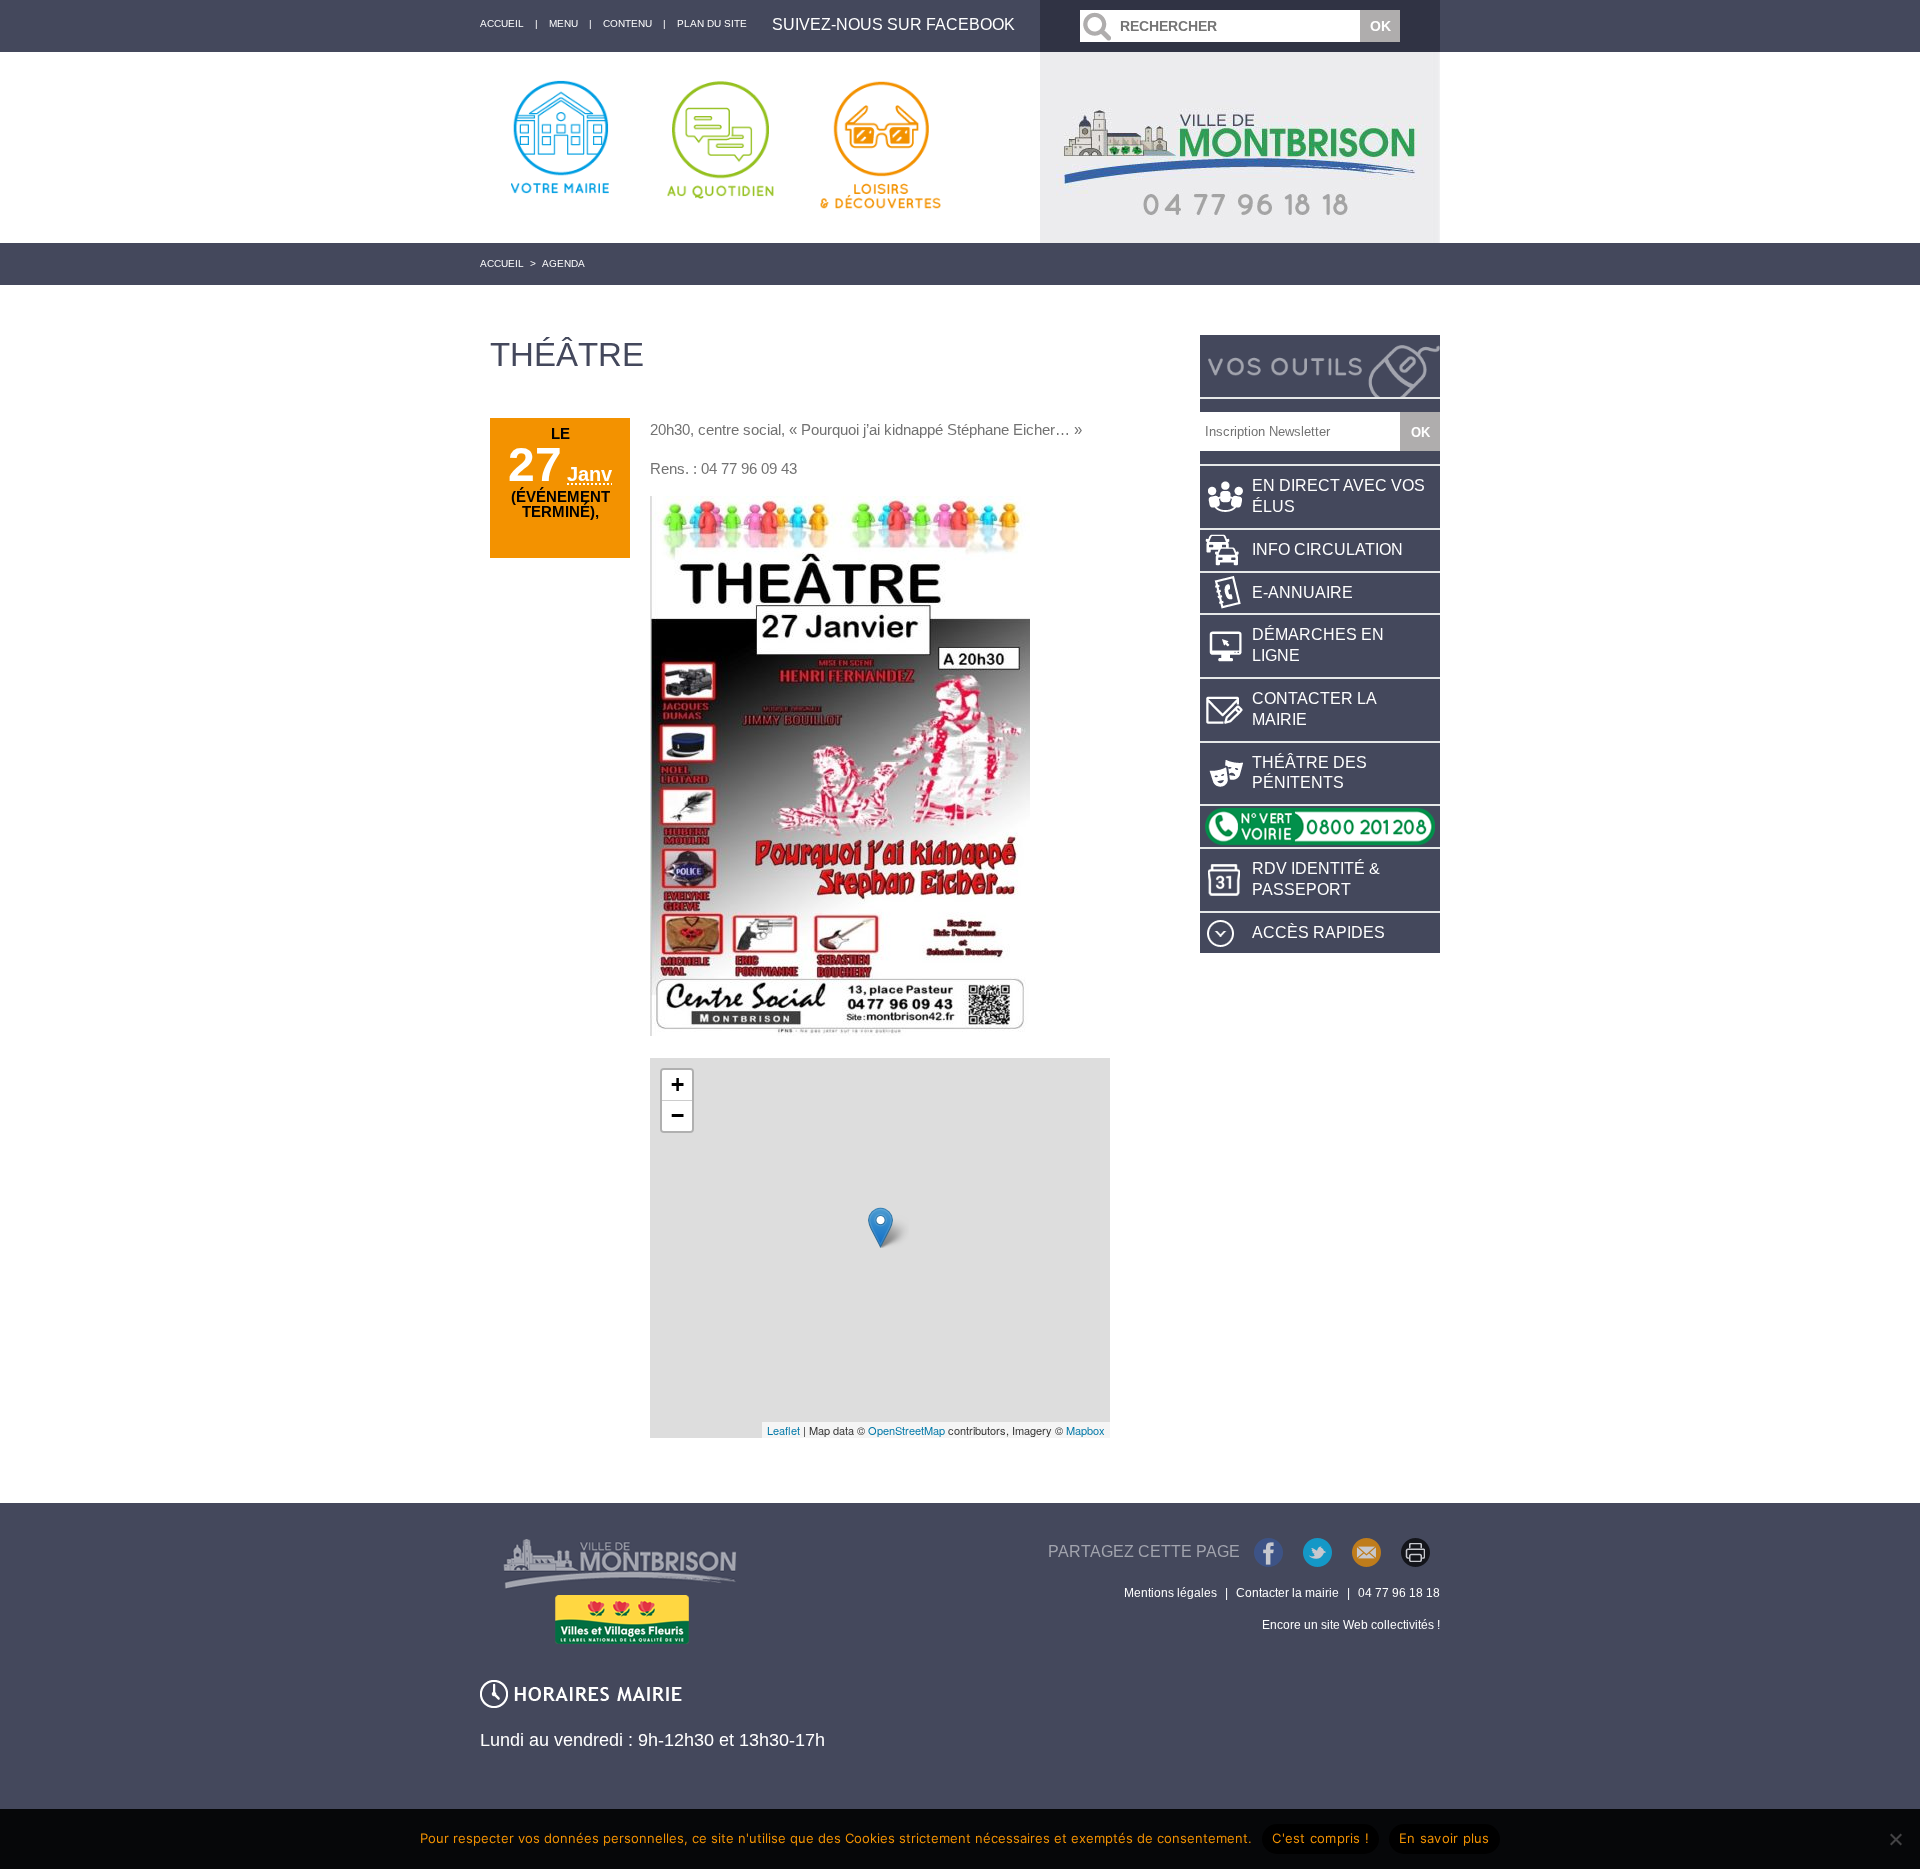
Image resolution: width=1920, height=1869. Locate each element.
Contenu (627, 23)
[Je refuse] (1895, 1839)
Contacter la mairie (1314, 709)
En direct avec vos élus (1338, 496)
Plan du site (712, 23)
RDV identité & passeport (1316, 879)
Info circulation (1327, 549)
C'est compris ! (1320, 1838)
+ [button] (677, 1084)
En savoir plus (1444, 1838)
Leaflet (783, 1430)
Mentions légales (1170, 1593)
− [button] (677, 1115)
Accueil (502, 263)
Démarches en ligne (1318, 645)
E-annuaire (1302, 592)
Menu (563, 23)
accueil (502, 23)
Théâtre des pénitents (1309, 773)
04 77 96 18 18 (1399, 1593)
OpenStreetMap (906, 1430)
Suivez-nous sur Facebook (893, 24)
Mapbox (1085, 1430)
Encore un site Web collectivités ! (1351, 1625)
